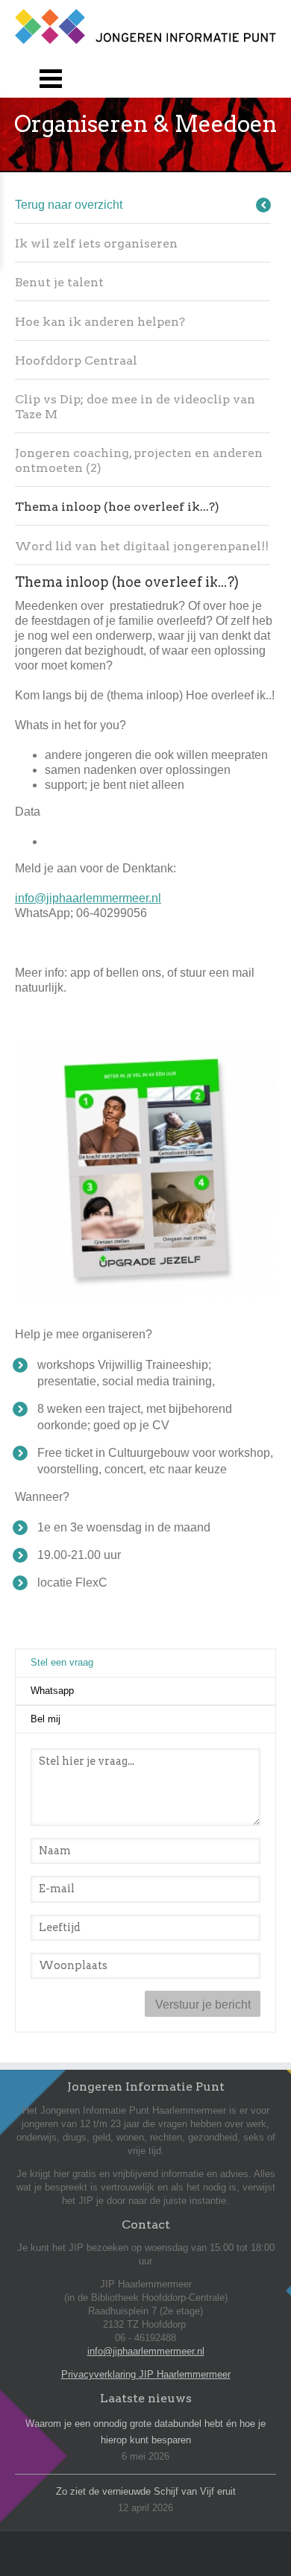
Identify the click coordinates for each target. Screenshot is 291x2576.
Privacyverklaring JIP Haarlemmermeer (146, 2374)
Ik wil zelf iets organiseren (96, 243)
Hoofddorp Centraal (76, 360)
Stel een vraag (98, 1662)
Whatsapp (52, 1691)
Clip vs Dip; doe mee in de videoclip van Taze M (135, 407)
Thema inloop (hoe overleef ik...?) (117, 507)
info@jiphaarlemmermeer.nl (88, 898)
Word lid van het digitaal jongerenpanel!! (142, 546)
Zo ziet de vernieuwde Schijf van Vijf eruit (146, 2491)
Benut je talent (59, 282)
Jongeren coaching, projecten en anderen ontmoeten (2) (139, 460)
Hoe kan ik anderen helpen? (100, 322)
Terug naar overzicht (69, 205)
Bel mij (46, 1719)
